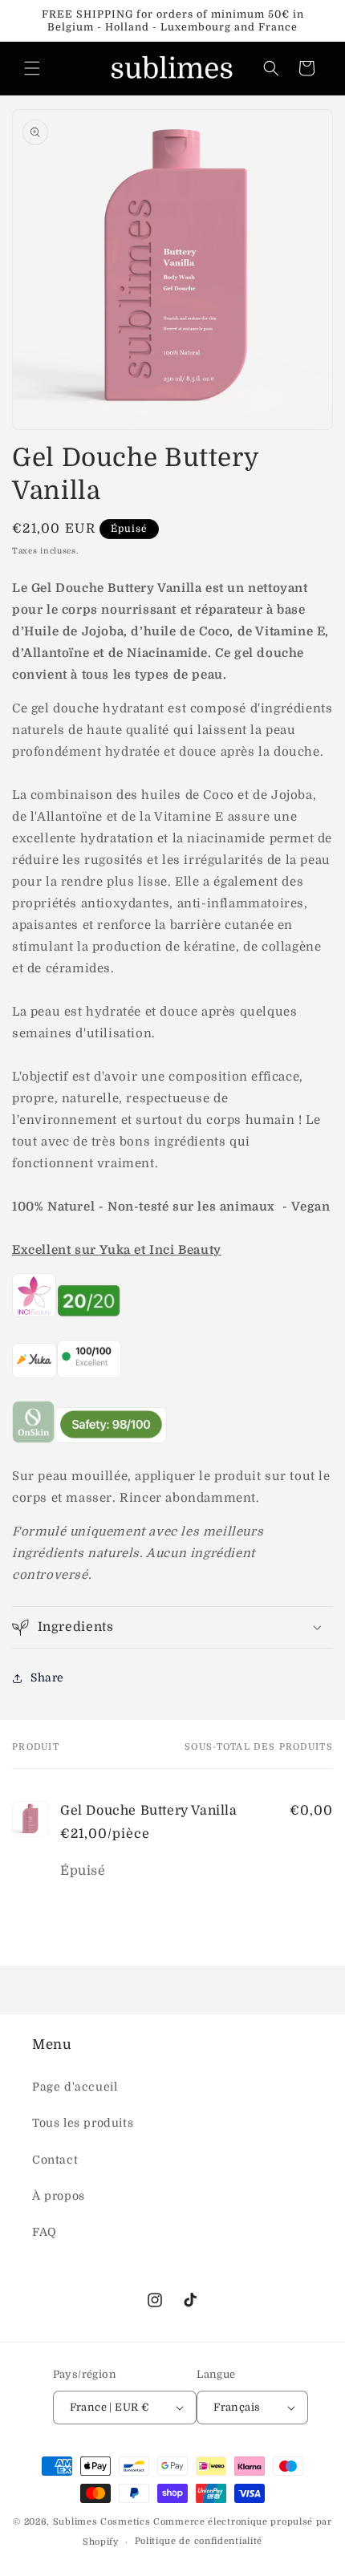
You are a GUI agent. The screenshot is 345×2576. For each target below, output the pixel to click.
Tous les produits (83, 2123)
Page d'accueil (75, 2087)
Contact (55, 2160)
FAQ (45, 2232)
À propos (59, 2196)
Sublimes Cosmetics (102, 2522)
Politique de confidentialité (199, 2541)
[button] (32, 68)
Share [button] (47, 1677)
